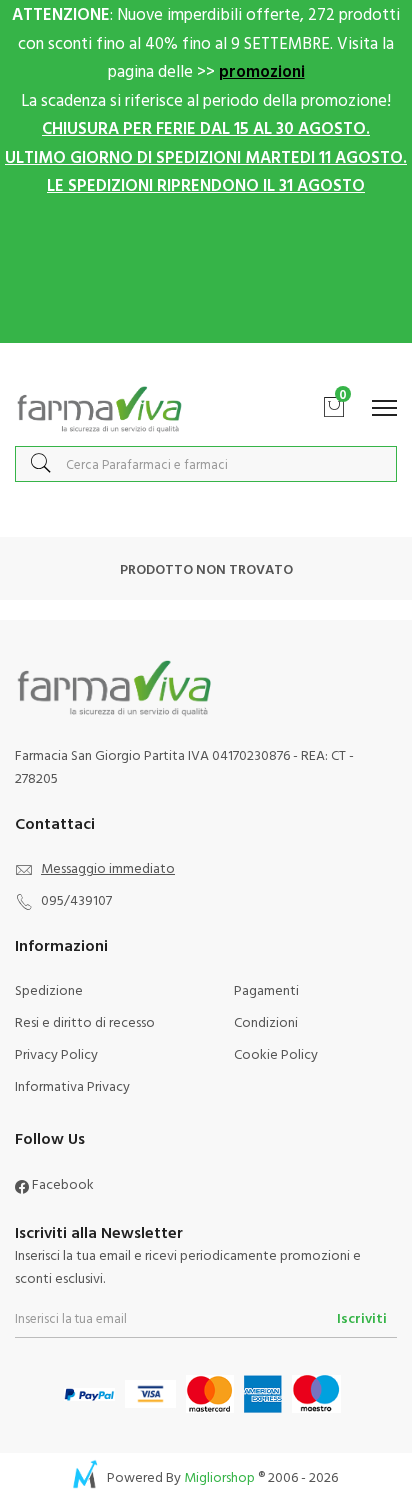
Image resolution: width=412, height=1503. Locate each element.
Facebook (61, 1183)
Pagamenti (266, 989)
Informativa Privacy (72, 1085)
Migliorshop (219, 1476)
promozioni (262, 70)
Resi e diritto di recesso (85, 1021)
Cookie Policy (276, 1053)
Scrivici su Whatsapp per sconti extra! (206, 363)
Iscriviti (362, 1317)
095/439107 (76, 899)
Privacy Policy (56, 1053)
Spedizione (49, 989)
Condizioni (266, 1021)
